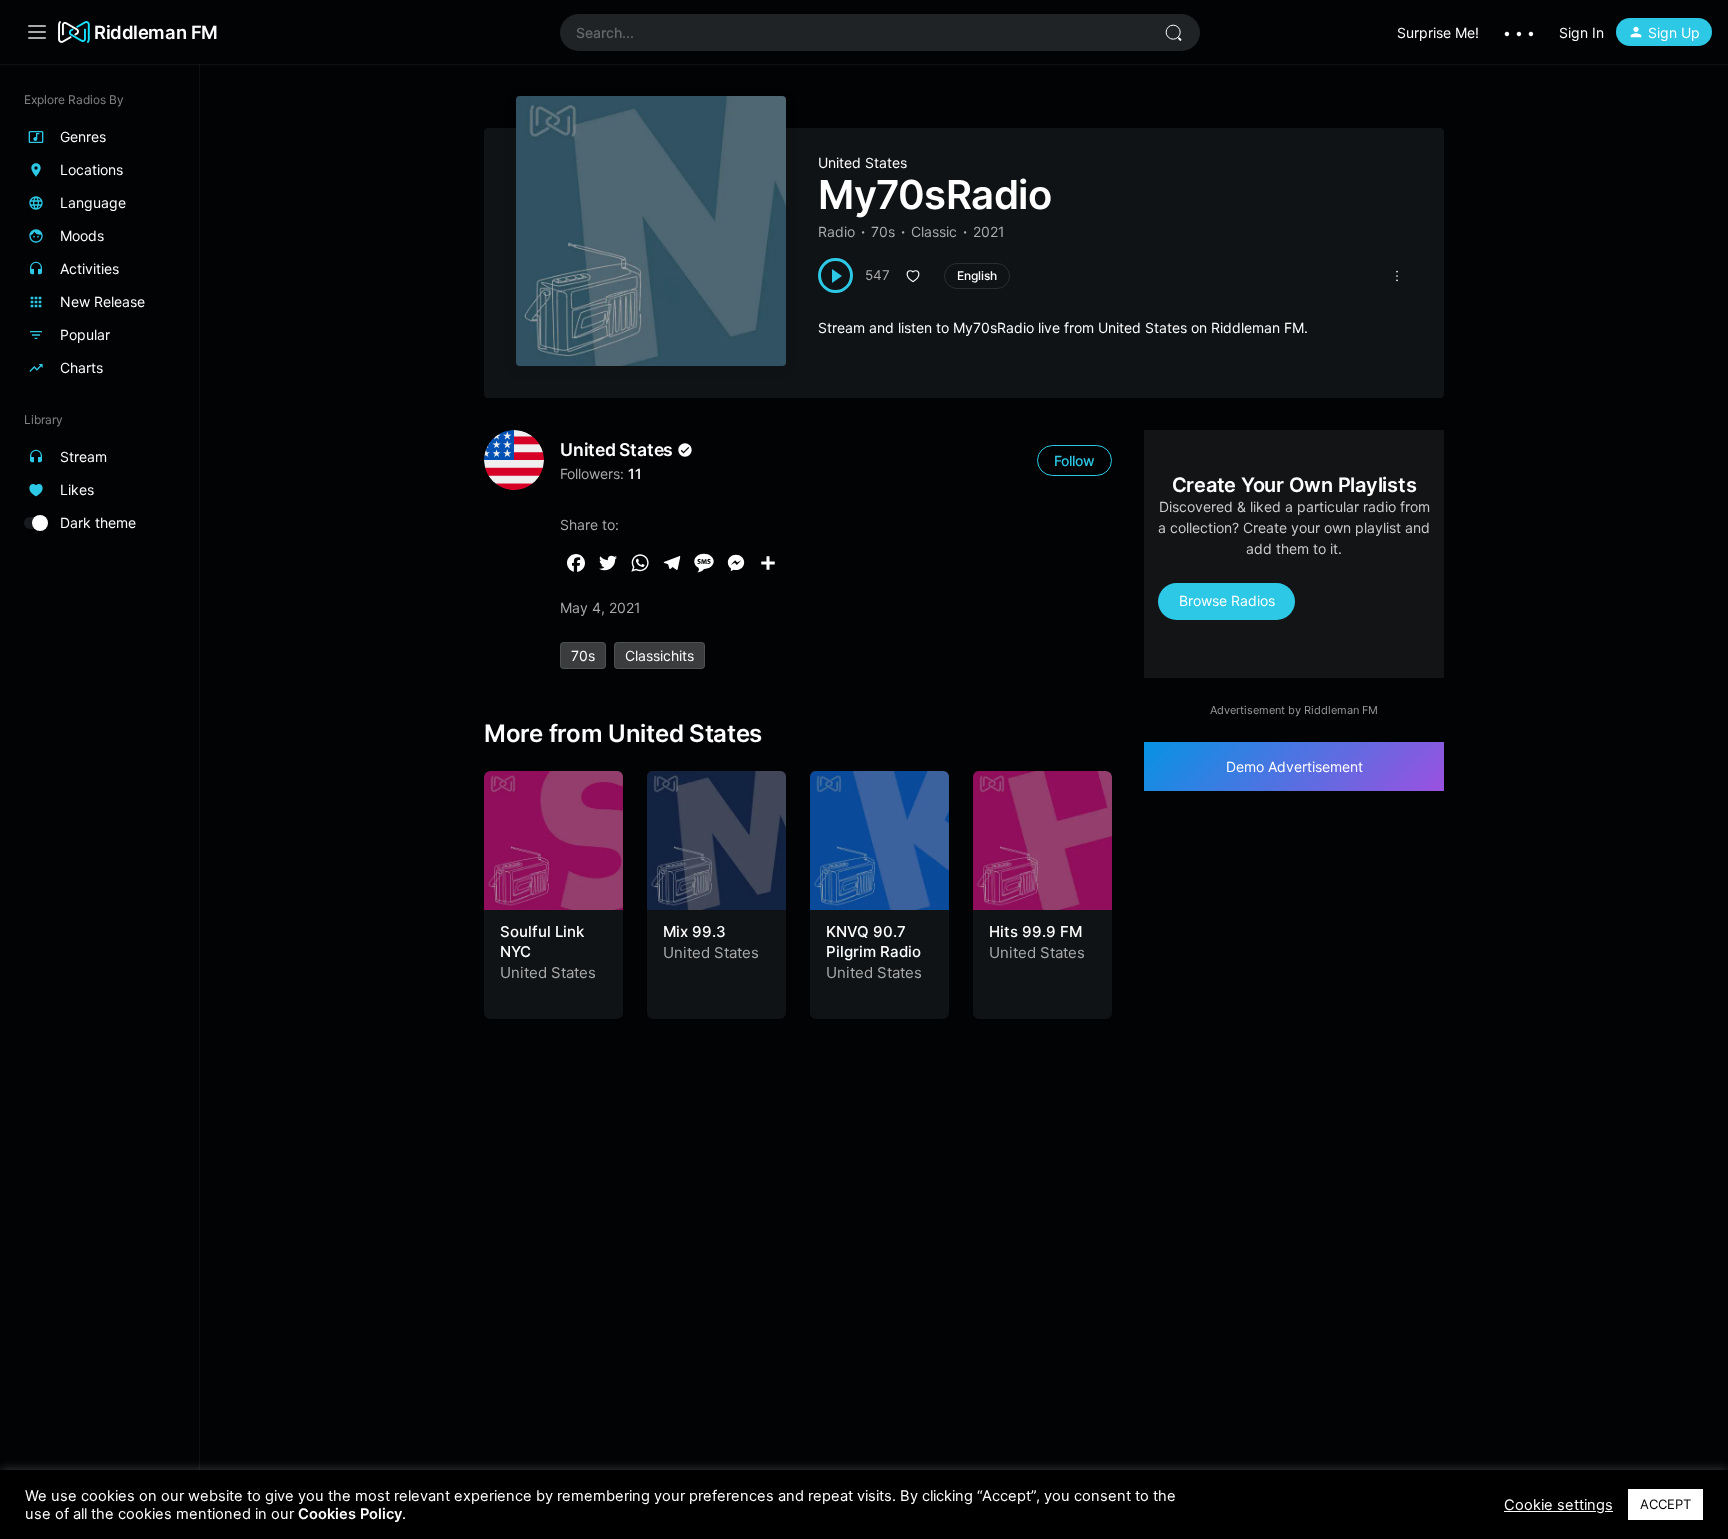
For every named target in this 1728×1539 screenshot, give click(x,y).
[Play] (835, 275)
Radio (836, 231)
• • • (1519, 32)
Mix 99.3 (694, 931)
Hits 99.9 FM (1035, 931)
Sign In (1581, 32)
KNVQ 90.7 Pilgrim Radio (873, 941)
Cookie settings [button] (1558, 1505)
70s (883, 231)
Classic (934, 231)
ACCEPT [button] (1665, 1504)
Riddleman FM (156, 32)
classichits (659, 655)
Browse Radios (1227, 600)
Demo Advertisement (1294, 766)
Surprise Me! (1438, 32)
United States (862, 162)
